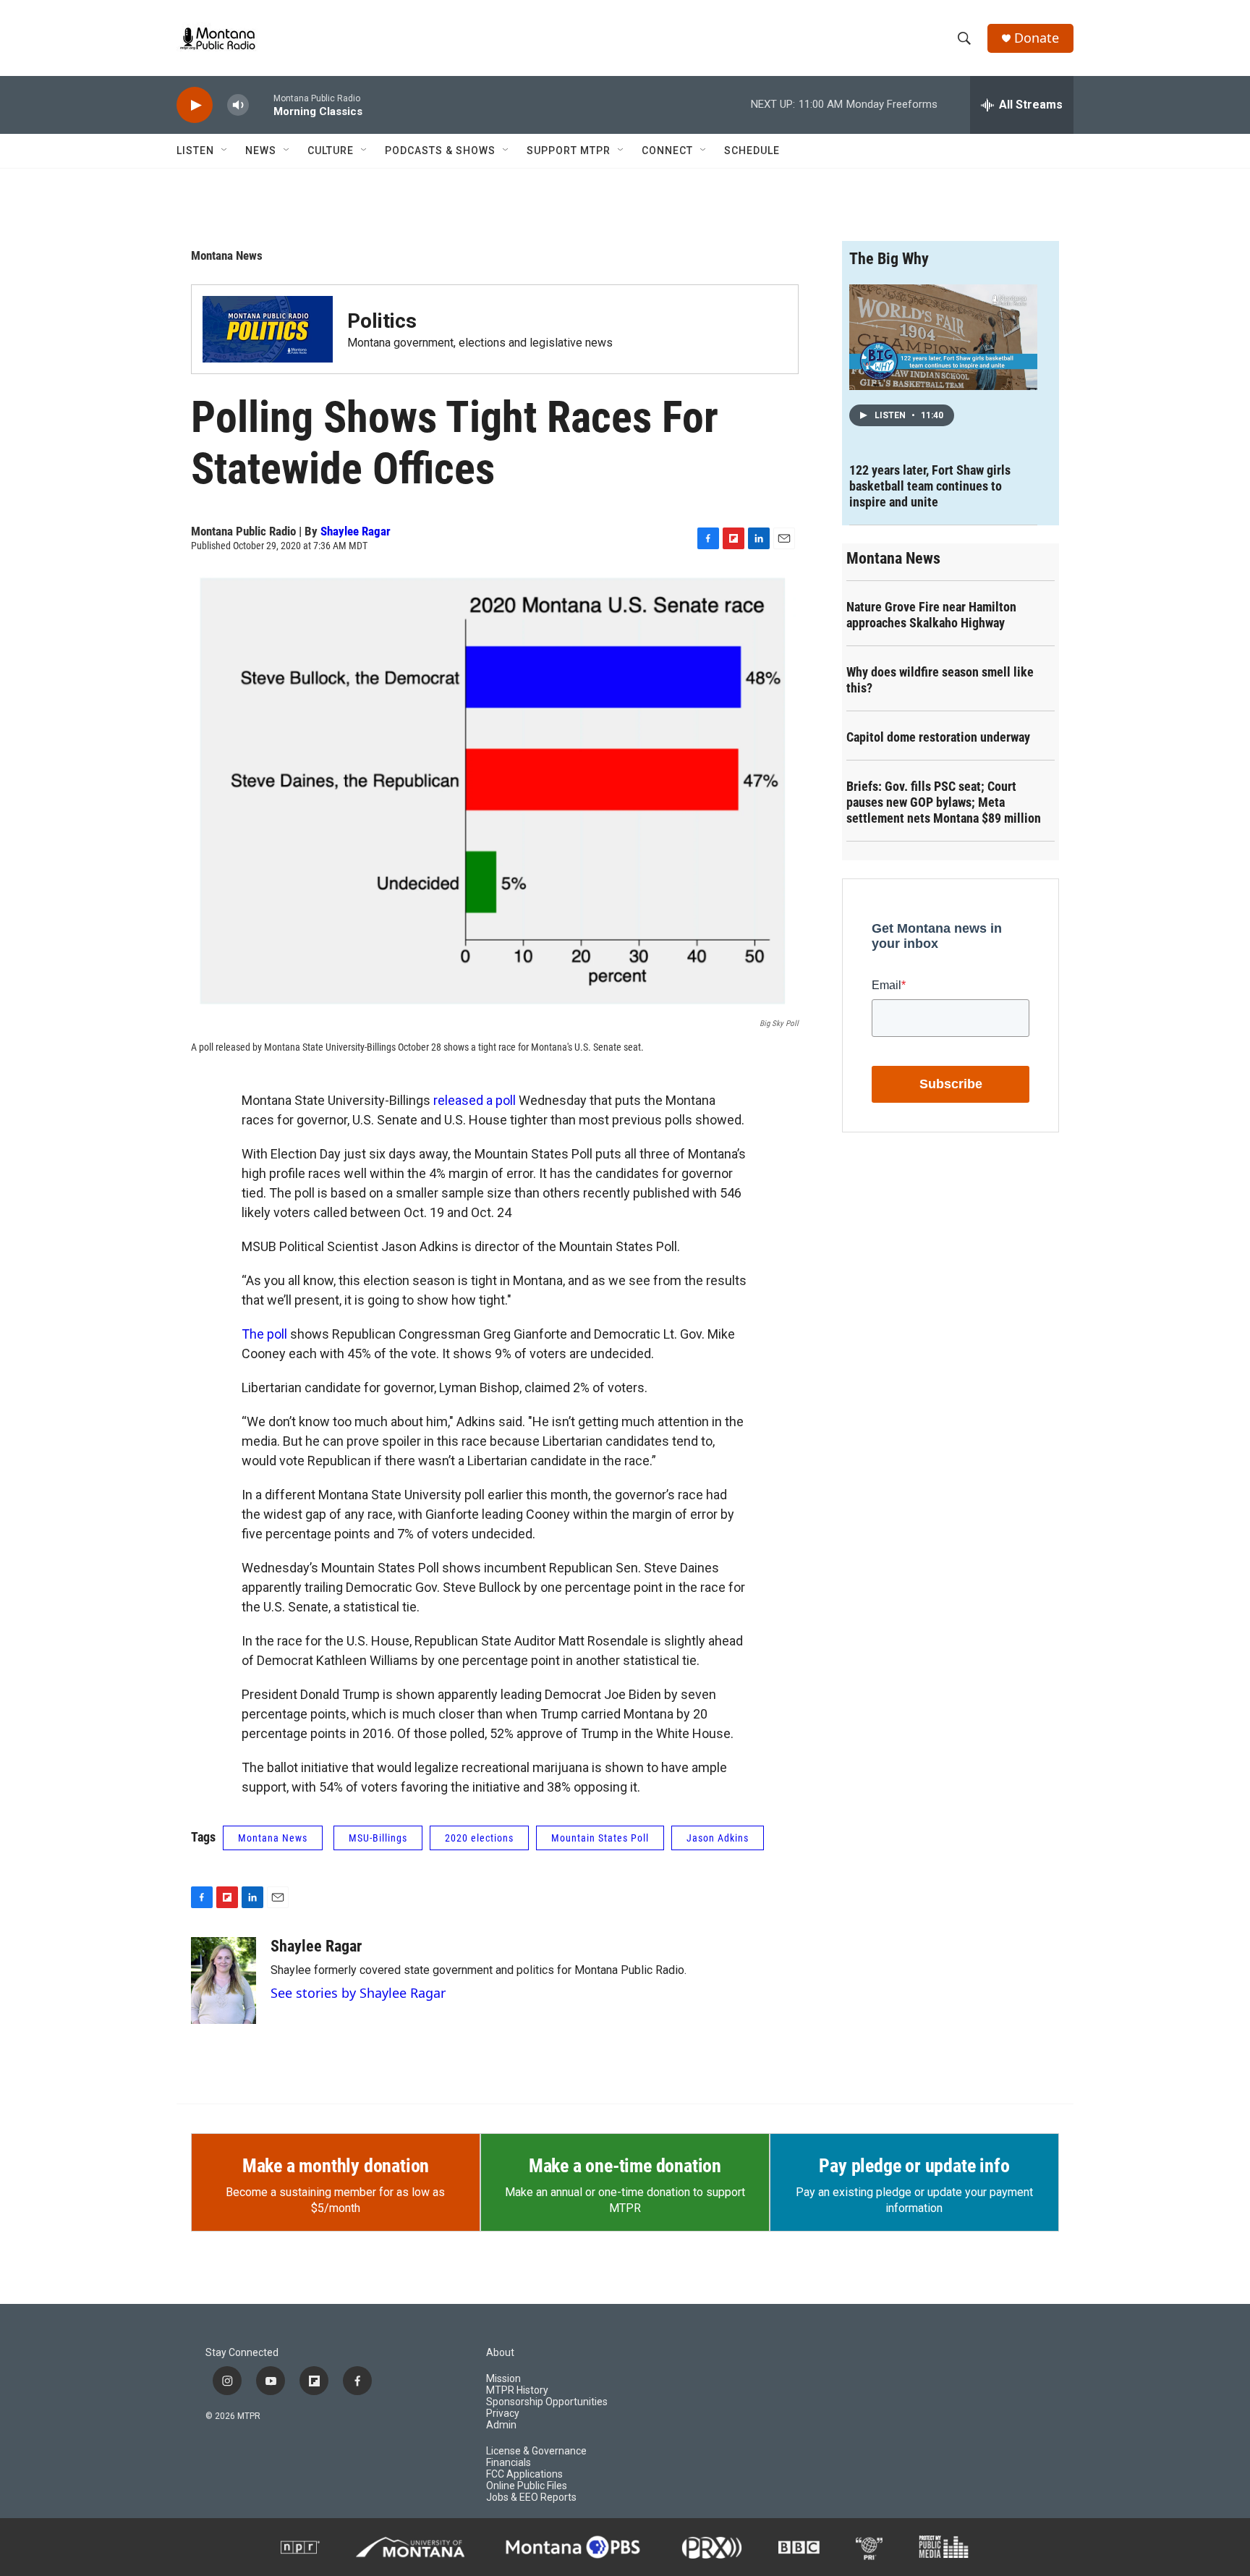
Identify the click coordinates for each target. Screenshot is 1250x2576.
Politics (382, 321)
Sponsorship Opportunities (547, 2402)
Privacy (503, 2414)
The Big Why (889, 259)
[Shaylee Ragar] (224, 1980)
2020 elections (479, 1838)
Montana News (227, 255)
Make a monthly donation (336, 2166)
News (261, 151)
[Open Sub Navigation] (225, 151)
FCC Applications (524, 2474)
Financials (509, 2463)
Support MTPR (569, 151)
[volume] (238, 105)
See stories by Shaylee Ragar (358, 1993)
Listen (195, 151)
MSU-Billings (378, 1838)
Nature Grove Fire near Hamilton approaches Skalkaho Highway (931, 615)
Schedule (752, 151)
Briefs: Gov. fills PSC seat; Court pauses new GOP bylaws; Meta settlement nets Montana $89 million (944, 802)
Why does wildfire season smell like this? (940, 680)
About (500, 2353)
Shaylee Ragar (356, 531)
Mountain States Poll (600, 1838)
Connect (667, 151)
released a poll (475, 1100)
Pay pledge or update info (914, 2166)
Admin (501, 2425)
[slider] (261, 105)
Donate (1037, 38)
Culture (331, 151)
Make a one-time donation (625, 2166)
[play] (195, 105)
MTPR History (517, 2390)
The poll (264, 1334)
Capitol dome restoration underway (938, 737)
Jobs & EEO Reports (531, 2497)
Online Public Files (527, 2486)
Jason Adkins (718, 1838)
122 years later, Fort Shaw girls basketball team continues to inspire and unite (930, 486)
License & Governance (536, 2451)
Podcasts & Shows (440, 151)
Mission (503, 2379)
